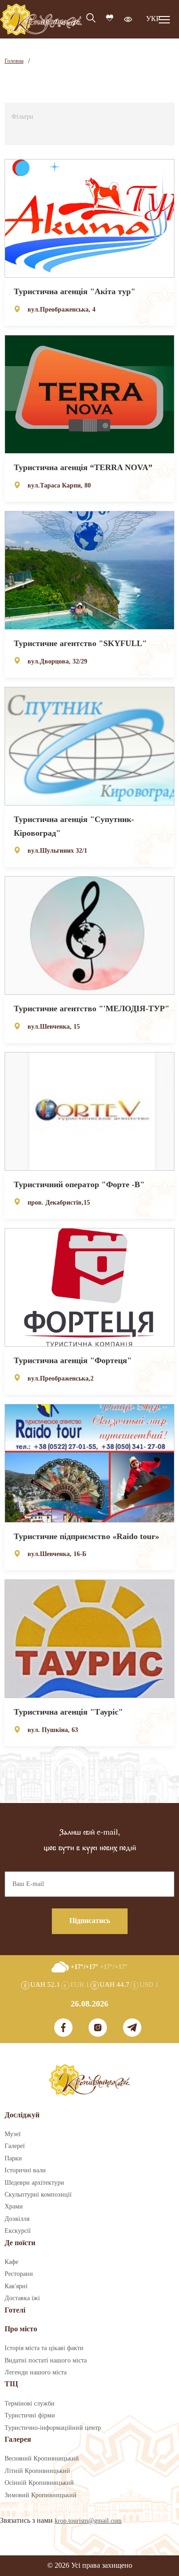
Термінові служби (30, 2404)
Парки (13, 2159)
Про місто (21, 2329)
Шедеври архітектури (34, 2183)
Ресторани (19, 2274)
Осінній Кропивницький (39, 2483)
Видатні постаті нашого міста (46, 2361)
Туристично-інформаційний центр (53, 2428)
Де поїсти (20, 2243)
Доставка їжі (22, 2298)
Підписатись (90, 1921)
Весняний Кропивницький (42, 2459)
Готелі (15, 2310)
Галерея (18, 2440)
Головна (14, 61)
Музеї (13, 2134)
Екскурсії (18, 2231)
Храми (14, 2207)
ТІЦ (11, 2384)
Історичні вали (25, 2170)
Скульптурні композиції (38, 2195)
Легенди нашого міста (36, 2373)
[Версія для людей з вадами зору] (128, 19)
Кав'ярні (16, 2286)
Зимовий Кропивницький (41, 2495)
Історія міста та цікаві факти (44, 2348)
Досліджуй (22, 2115)
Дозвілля (17, 2219)
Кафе (11, 2262)
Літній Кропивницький (37, 2471)
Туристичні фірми (30, 2416)
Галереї (15, 2146)
